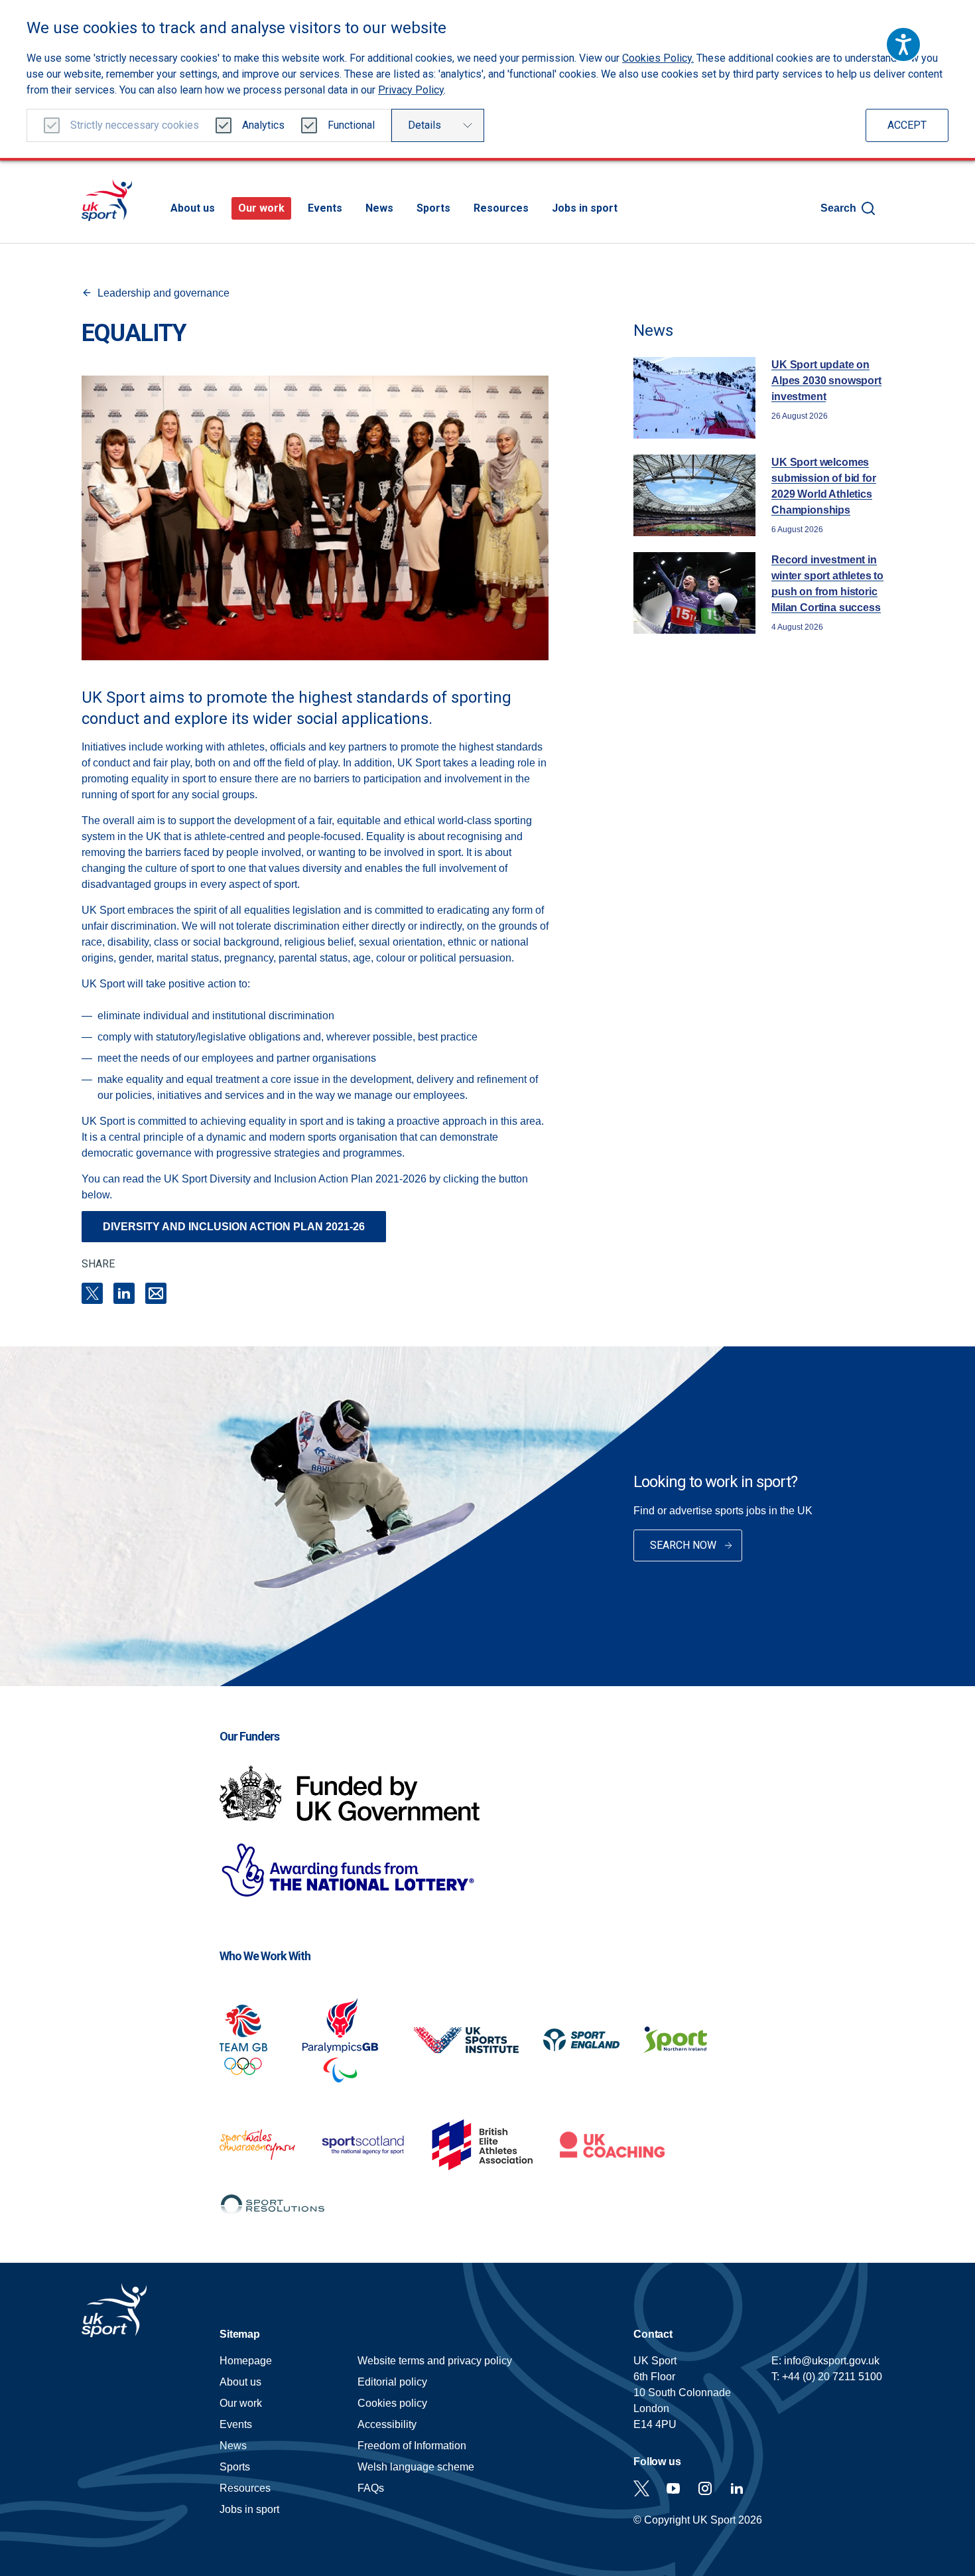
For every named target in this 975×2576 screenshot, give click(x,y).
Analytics (263, 125)
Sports (433, 208)
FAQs (371, 2488)
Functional (351, 125)
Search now (683, 1545)
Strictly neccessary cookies (135, 125)
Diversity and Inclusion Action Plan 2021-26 (234, 1227)
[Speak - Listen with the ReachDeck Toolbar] (903, 44)
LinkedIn (124, 1293)
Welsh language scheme (416, 2467)
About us (193, 208)
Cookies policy (392, 2403)
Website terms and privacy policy (435, 2361)
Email (156, 1293)
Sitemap (240, 2334)
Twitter (641, 2488)
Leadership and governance (163, 293)
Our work (261, 208)
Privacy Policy (411, 90)
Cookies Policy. (658, 58)
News (379, 208)
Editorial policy (392, 2382)
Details (424, 125)
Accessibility (387, 2424)
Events (325, 208)
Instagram (705, 2488)
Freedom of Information (412, 2446)
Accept (907, 125)
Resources (501, 208)
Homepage (107, 200)
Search (838, 208)
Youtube (673, 2488)
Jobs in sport (585, 208)
